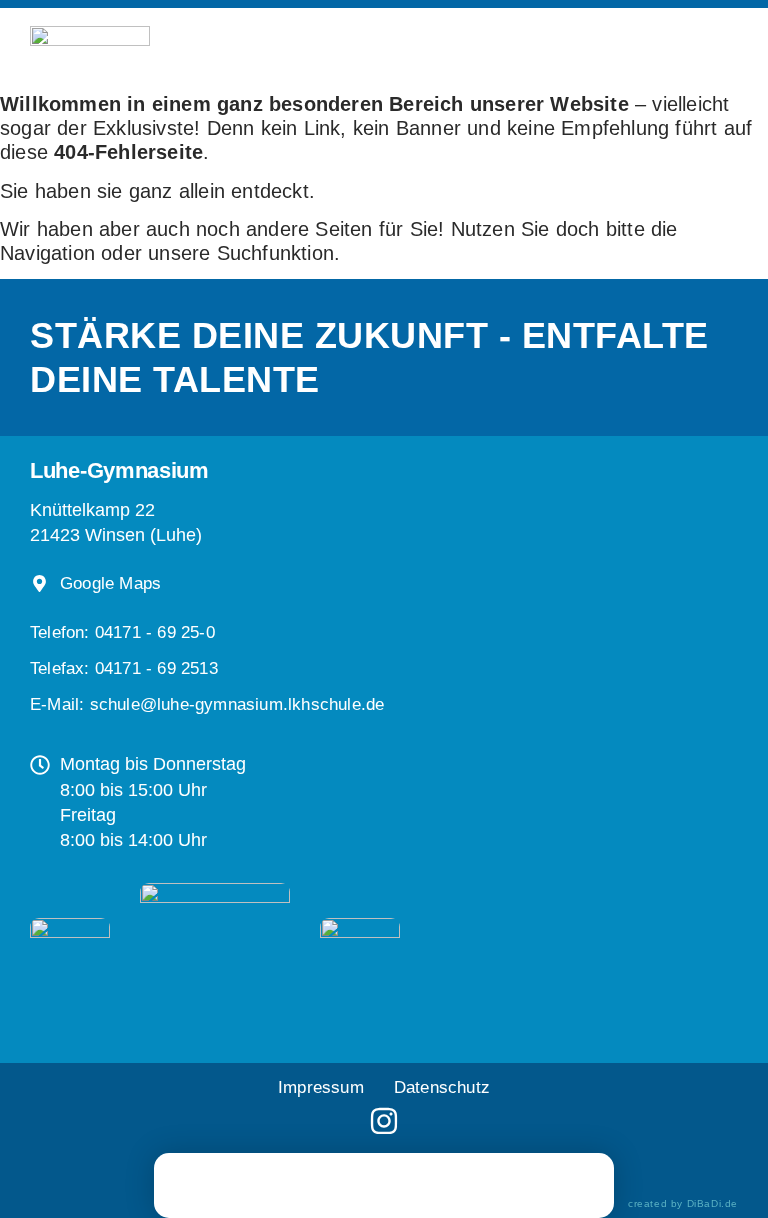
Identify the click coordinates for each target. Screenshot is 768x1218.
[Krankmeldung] (304, 1182)
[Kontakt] (544, 1182)
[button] (124, 668)
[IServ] (452, 1185)
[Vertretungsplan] (224, 1182)
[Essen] (384, 1182)
